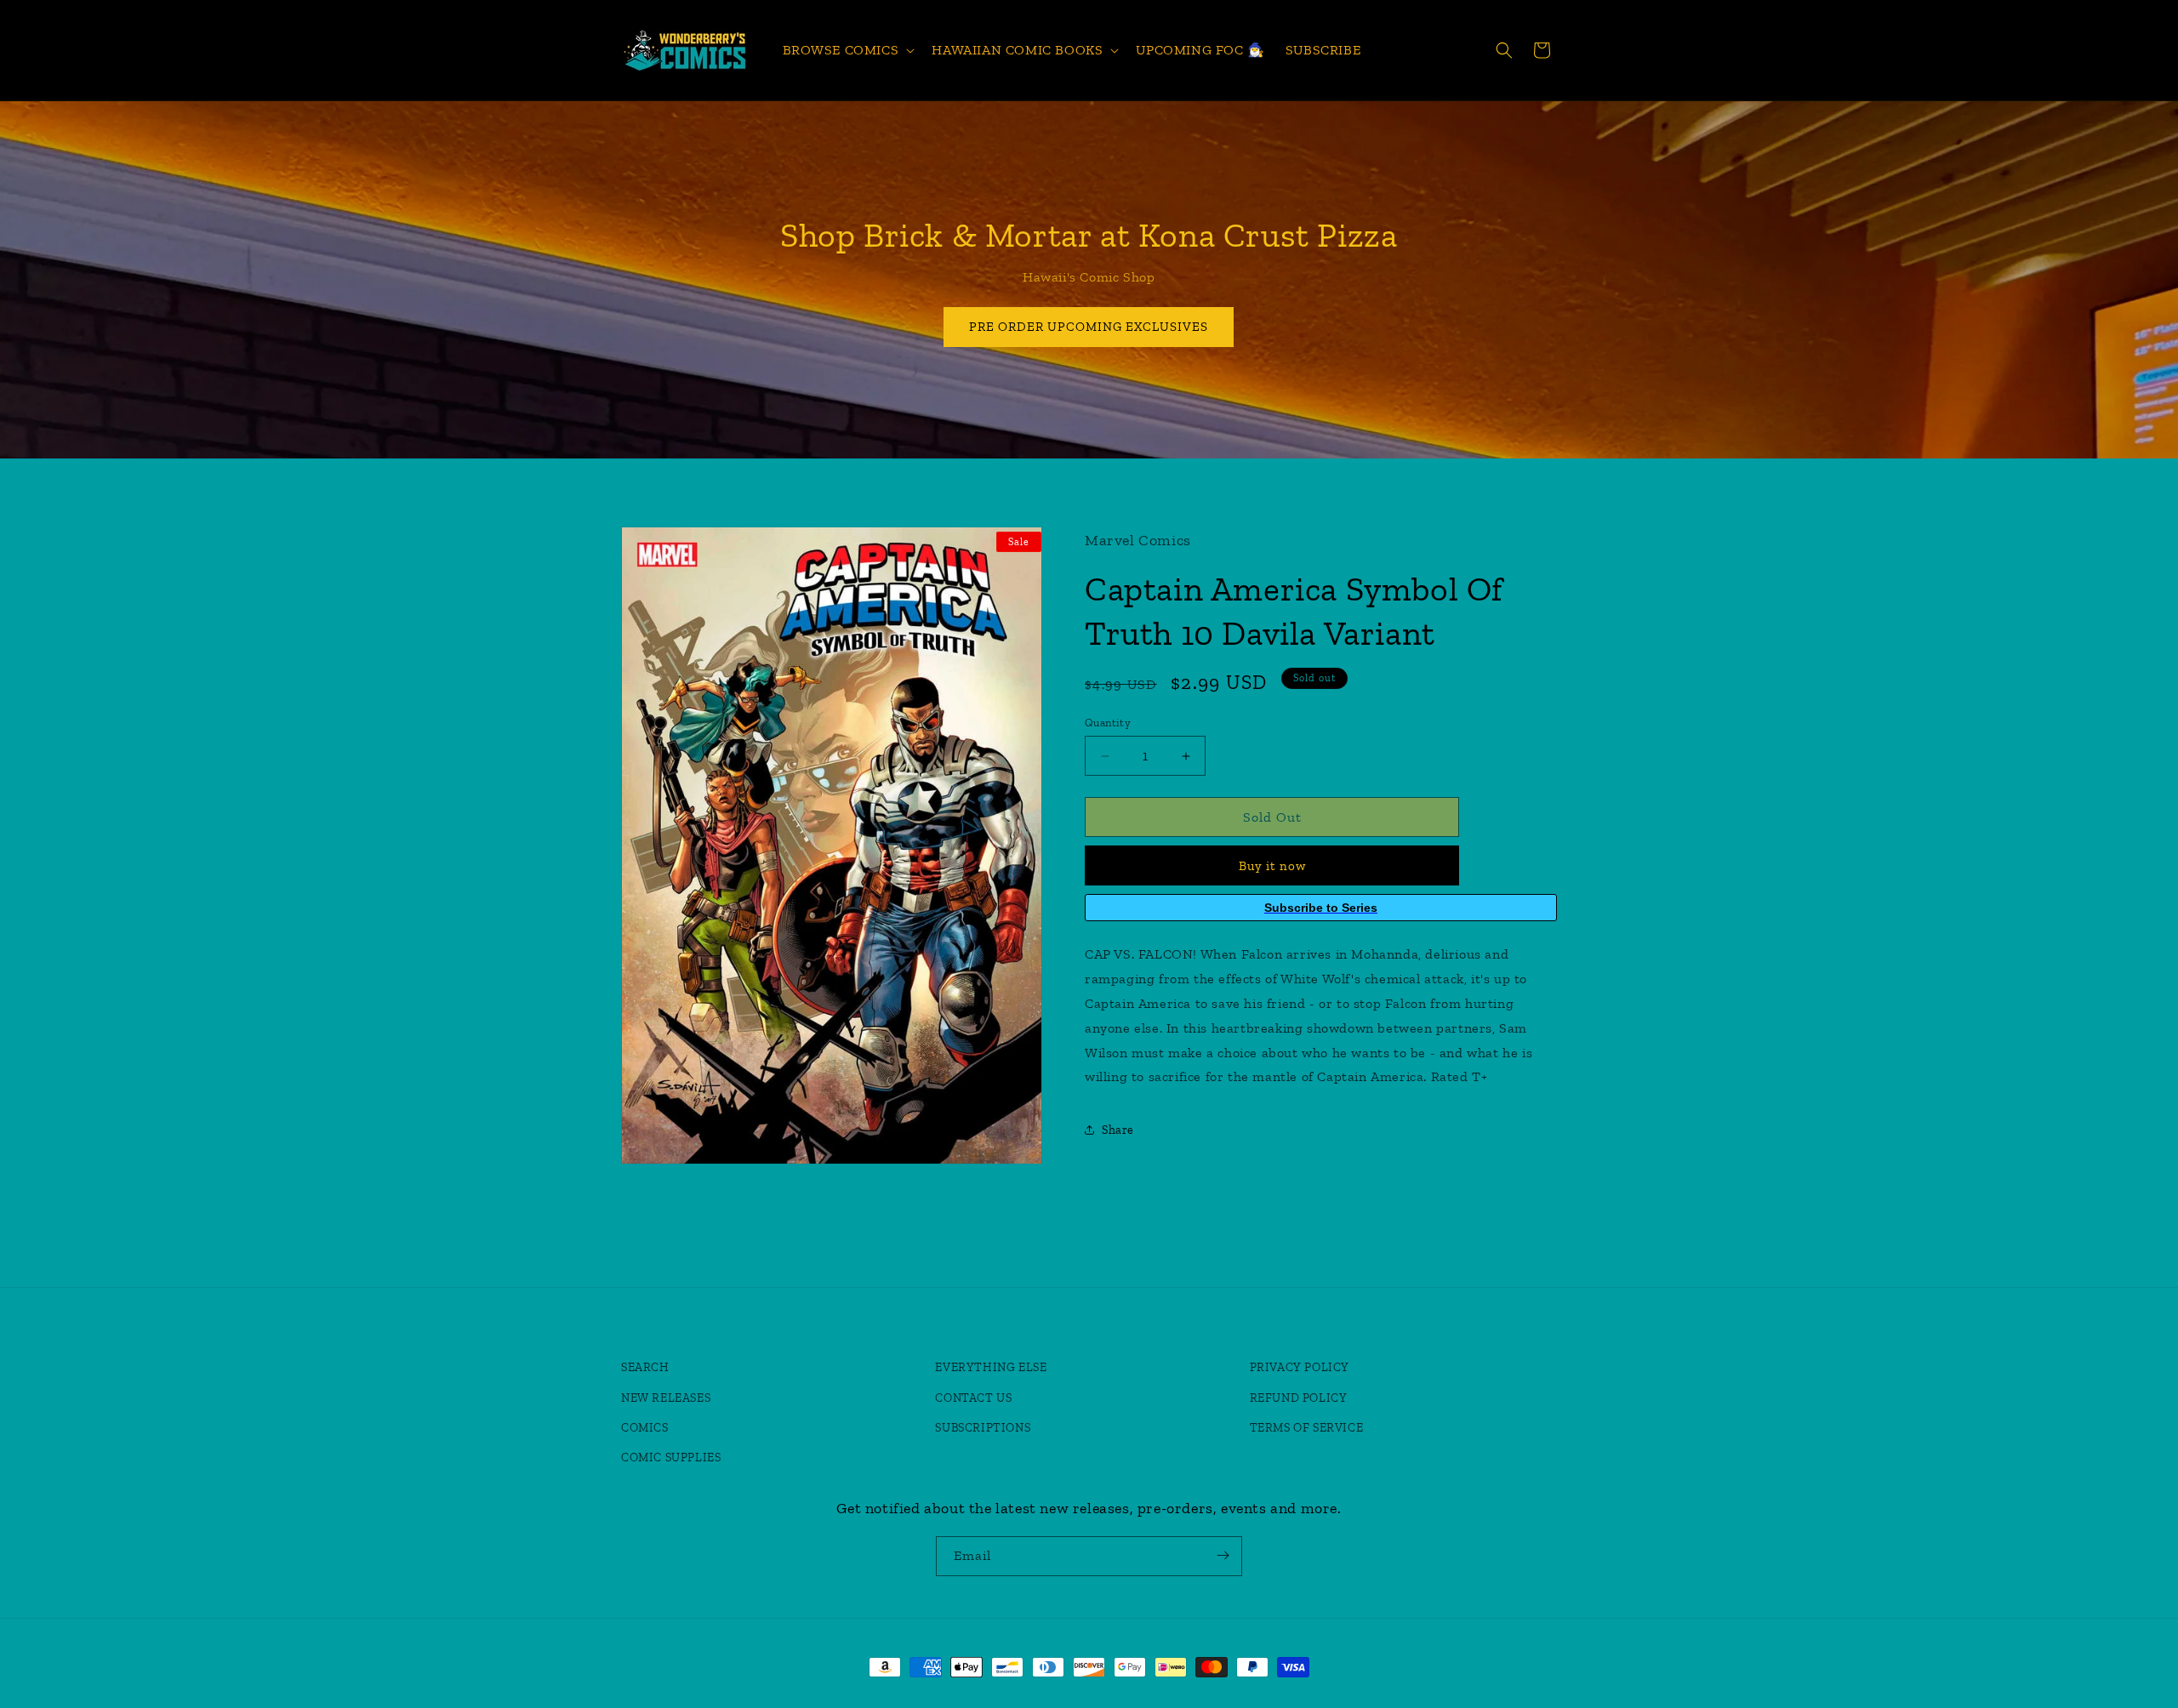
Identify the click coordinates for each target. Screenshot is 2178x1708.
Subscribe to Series (1321, 908)
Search (645, 1368)
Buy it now (1272, 866)
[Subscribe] (1223, 1555)
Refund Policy (1299, 1398)
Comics (645, 1428)
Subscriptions (983, 1428)
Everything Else (991, 1368)
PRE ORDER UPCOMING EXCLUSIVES (1089, 327)
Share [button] (1118, 1130)
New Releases (666, 1398)
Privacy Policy (1300, 1368)
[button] (847, 51)
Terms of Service (1307, 1428)
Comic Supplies (671, 1457)
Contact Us (973, 1398)
